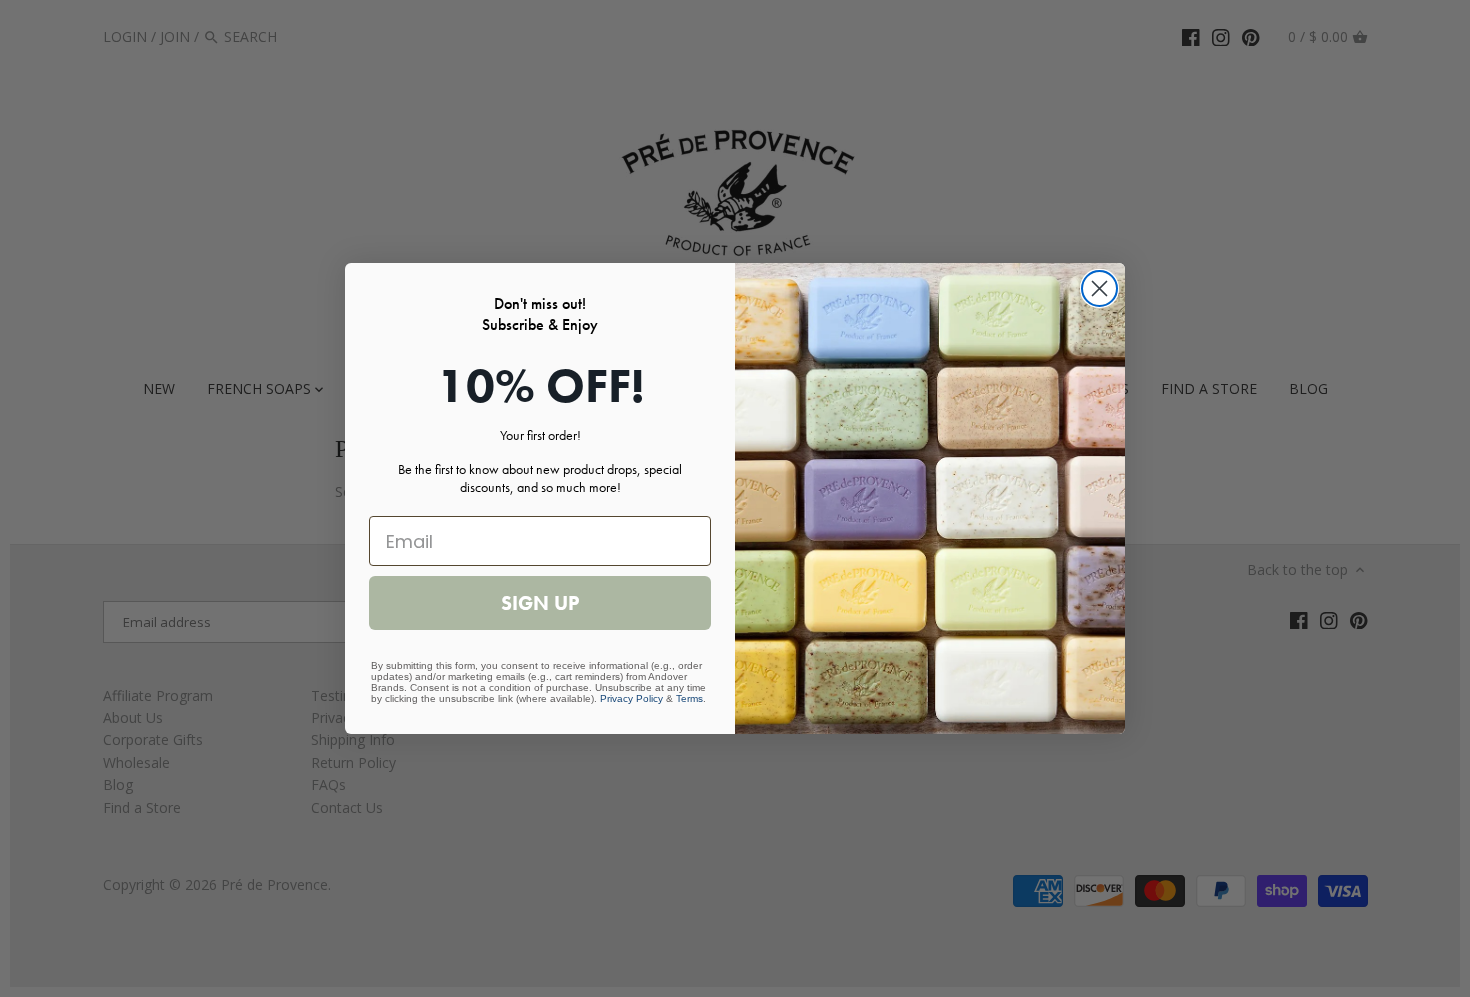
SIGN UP (540, 603)
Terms (689, 698)
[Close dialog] (1099, 288)
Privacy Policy (631, 698)
